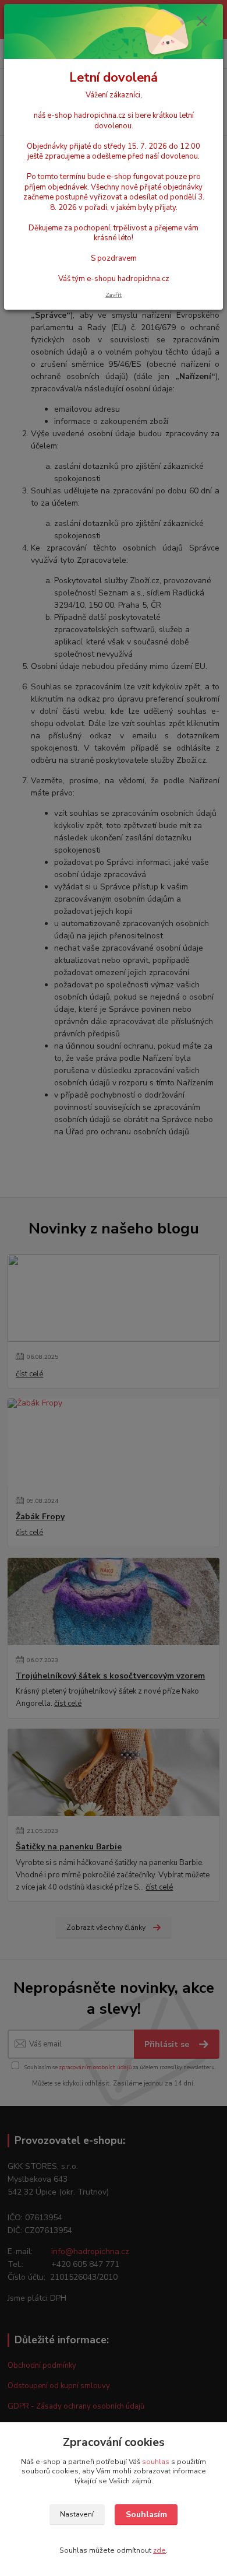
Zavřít (114, 295)
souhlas (156, 2462)
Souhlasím (146, 2514)
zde (159, 2550)
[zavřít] (202, 22)
